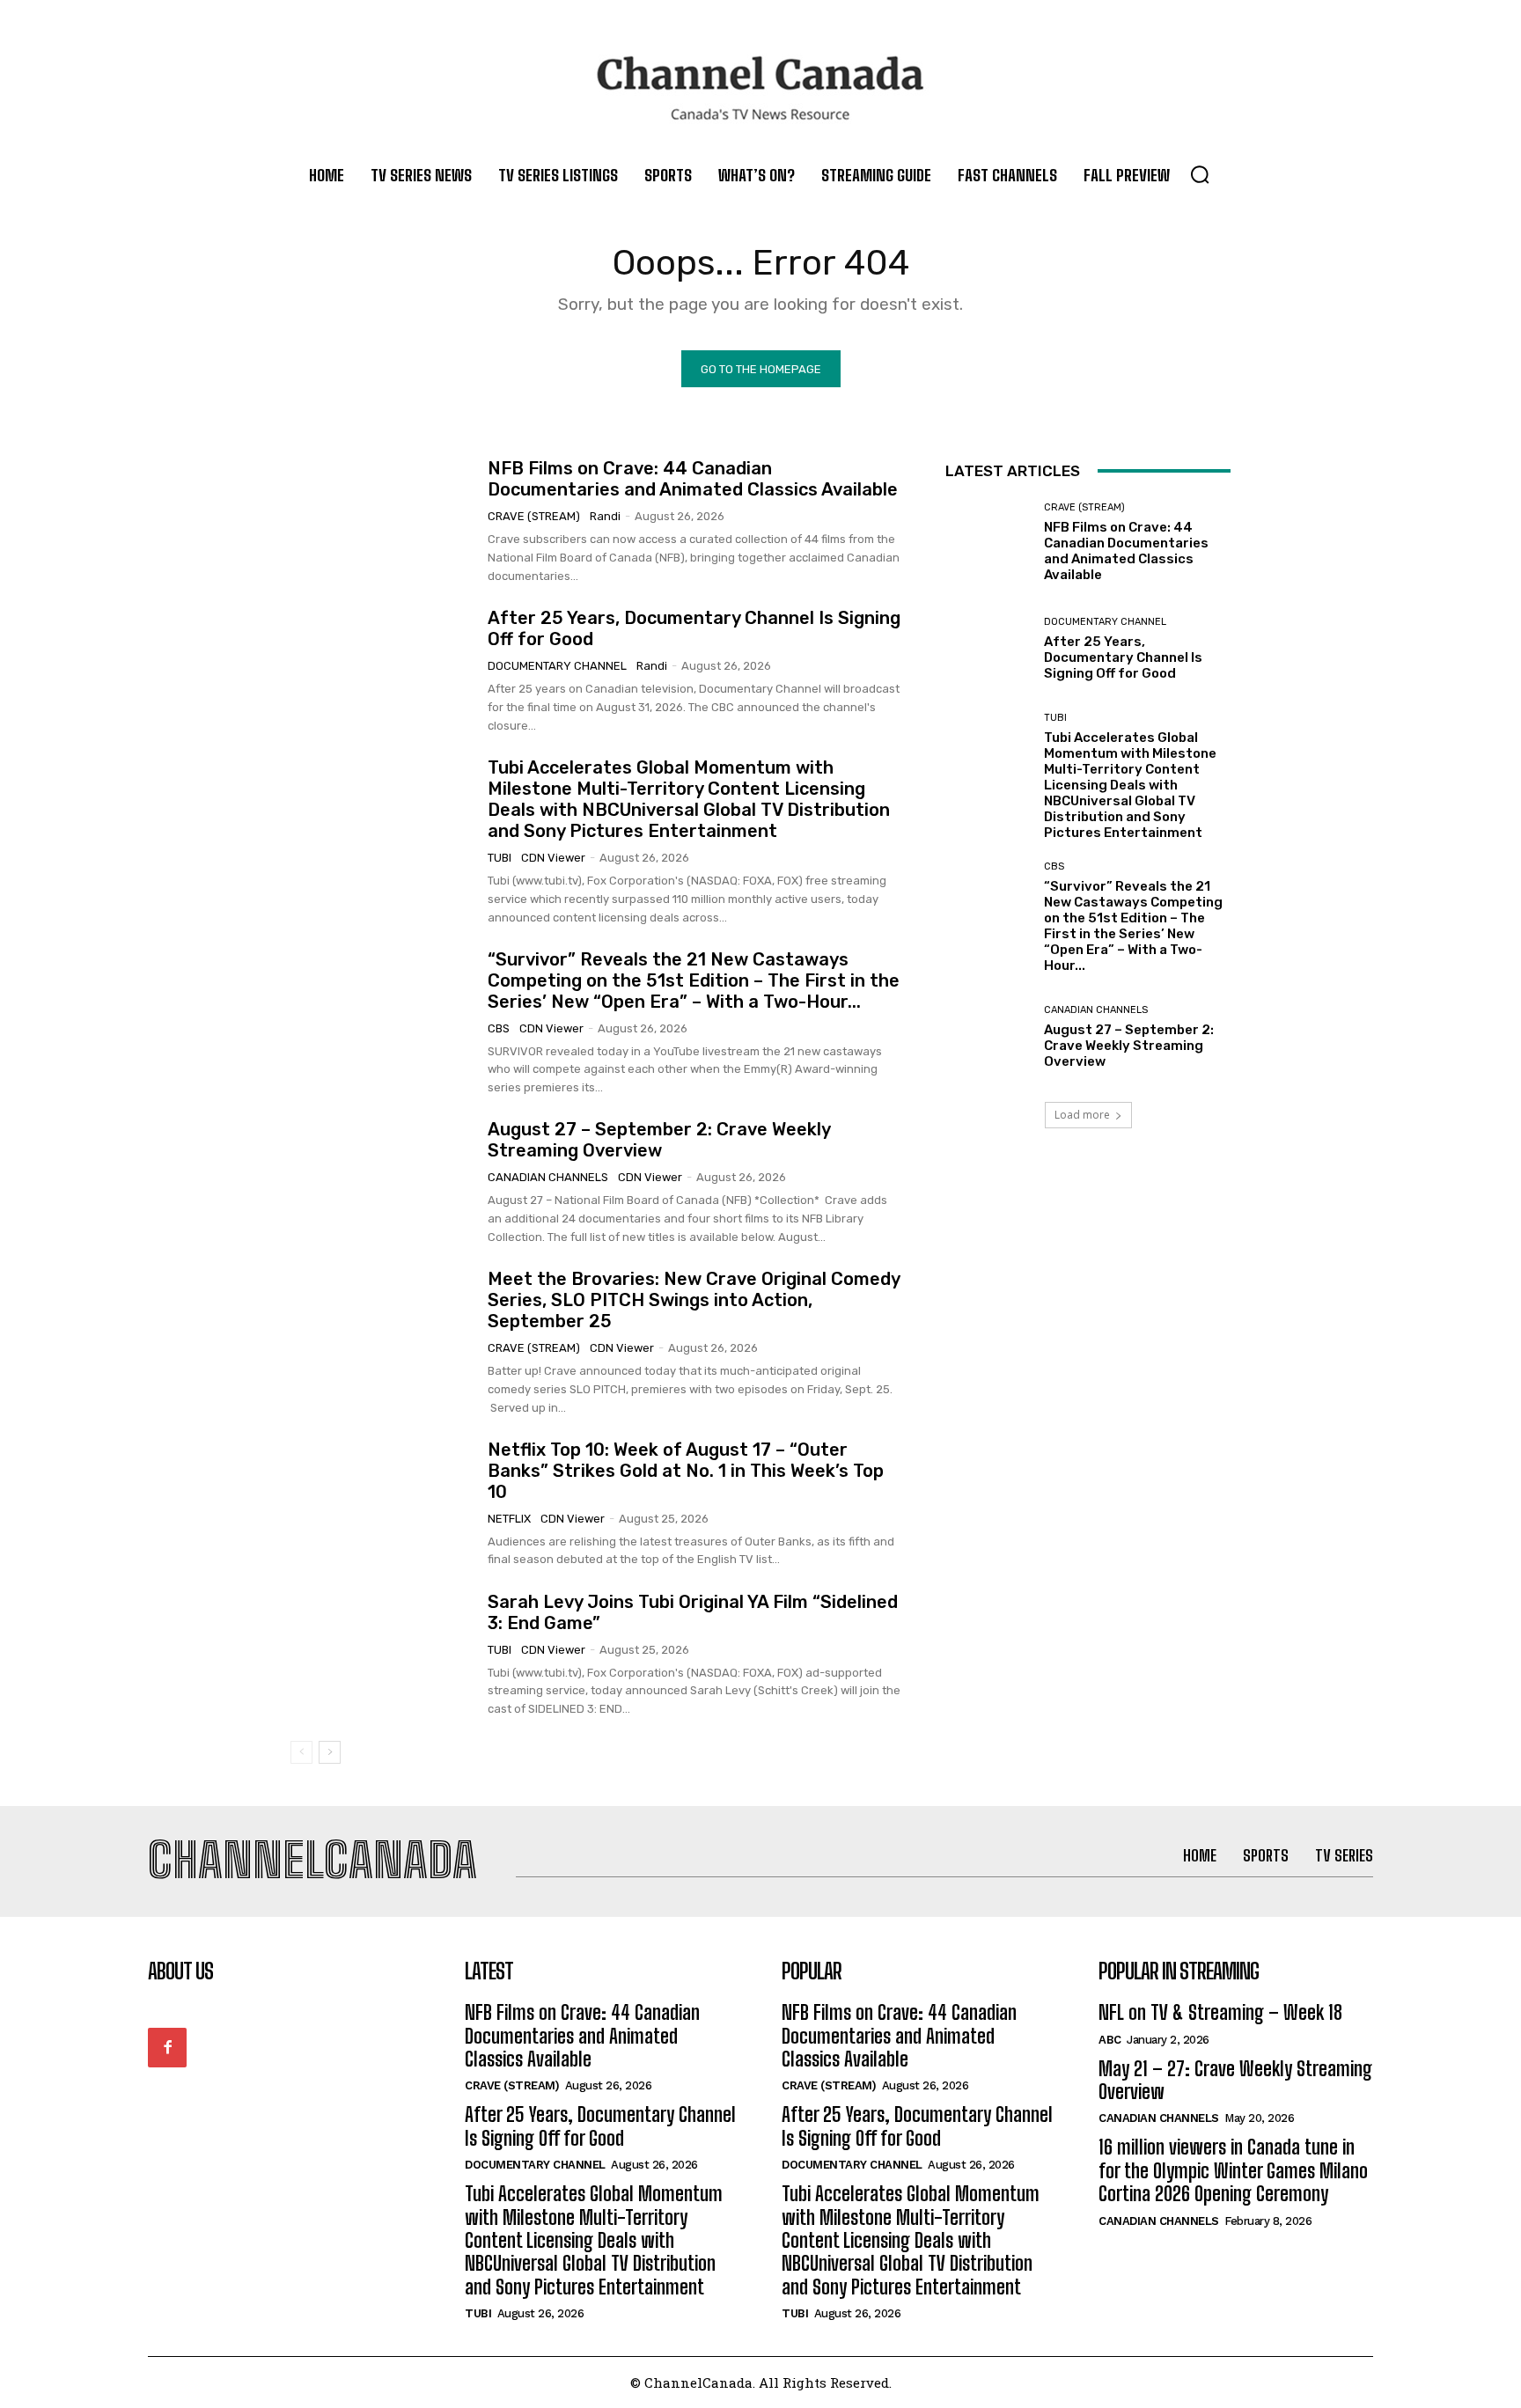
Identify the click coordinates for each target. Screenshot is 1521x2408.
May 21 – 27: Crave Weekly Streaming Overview (1235, 2080)
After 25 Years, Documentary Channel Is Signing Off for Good (1123, 657)
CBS (499, 1028)
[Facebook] (167, 2047)
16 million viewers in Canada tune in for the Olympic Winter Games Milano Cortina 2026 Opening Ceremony (1233, 2170)
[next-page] (330, 1752)
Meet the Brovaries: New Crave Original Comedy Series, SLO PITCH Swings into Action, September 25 (694, 1300)
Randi (605, 516)
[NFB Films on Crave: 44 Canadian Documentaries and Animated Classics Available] (382, 522)
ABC (1110, 2040)
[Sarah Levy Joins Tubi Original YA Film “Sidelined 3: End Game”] (382, 1655)
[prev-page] (301, 1752)
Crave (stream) (534, 516)
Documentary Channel (557, 666)
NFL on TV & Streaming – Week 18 (1220, 2012)
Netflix (509, 1519)
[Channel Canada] (760, 88)
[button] (1200, 174)
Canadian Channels (548, 1177)
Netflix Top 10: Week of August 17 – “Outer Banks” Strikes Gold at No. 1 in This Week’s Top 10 (686, 1471)
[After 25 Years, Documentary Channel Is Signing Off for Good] (382, 672)
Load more (1082, 1115)
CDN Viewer (553, 858)
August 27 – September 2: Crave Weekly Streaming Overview (659, 1140)
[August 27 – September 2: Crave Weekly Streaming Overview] (382, 1183)
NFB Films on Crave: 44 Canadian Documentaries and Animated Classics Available (693, 479)
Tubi (500, 858)
